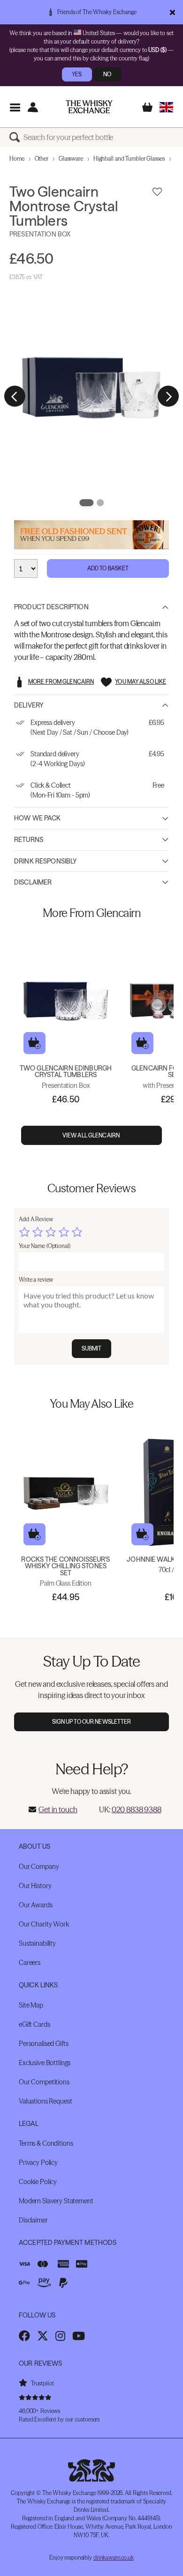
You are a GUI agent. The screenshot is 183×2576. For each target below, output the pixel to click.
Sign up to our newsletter (92, 1722)
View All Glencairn (91, 1135)
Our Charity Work (44, 1924)
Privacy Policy (38, 2163)
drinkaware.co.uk (114, 2558)
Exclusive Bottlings (45, 2063)
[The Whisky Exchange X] (43, 2336)
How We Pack (38, 818)
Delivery (29, 705)
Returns (29, 840)
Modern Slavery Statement (56, 2201)
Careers (30, 1963)
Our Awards (36, 1905)
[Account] (33, 107)
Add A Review (36, 1219)
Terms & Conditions (46, 2143)
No (107, 74)
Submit (92, 1348)
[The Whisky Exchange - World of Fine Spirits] (89, 107)
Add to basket (34, 1043)
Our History (35, 1886)
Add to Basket (108, 568)
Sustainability (37, 1943)
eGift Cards (34, 2024)
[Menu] (15, 107)
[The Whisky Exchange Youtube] (79, 2336)
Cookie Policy (38, 2182)
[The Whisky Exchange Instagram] (60, 2336)
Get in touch (58, 1809)
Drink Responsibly (46, 861)
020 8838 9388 (137, 1809)
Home (17, 159)
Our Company (39, 1867)
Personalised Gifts (43, 2044)
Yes (77, 74)
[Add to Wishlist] (157, 192)
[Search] (16, 137)
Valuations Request (45, 2101)
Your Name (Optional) (45, 1246)
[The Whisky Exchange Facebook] (24, 2336)
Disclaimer (33, 882)
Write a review (36, 1280)
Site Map (31, 2005)
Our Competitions (44, 2082)
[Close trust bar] (172, 12)
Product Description (51, 607)
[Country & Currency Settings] (166, 107)
